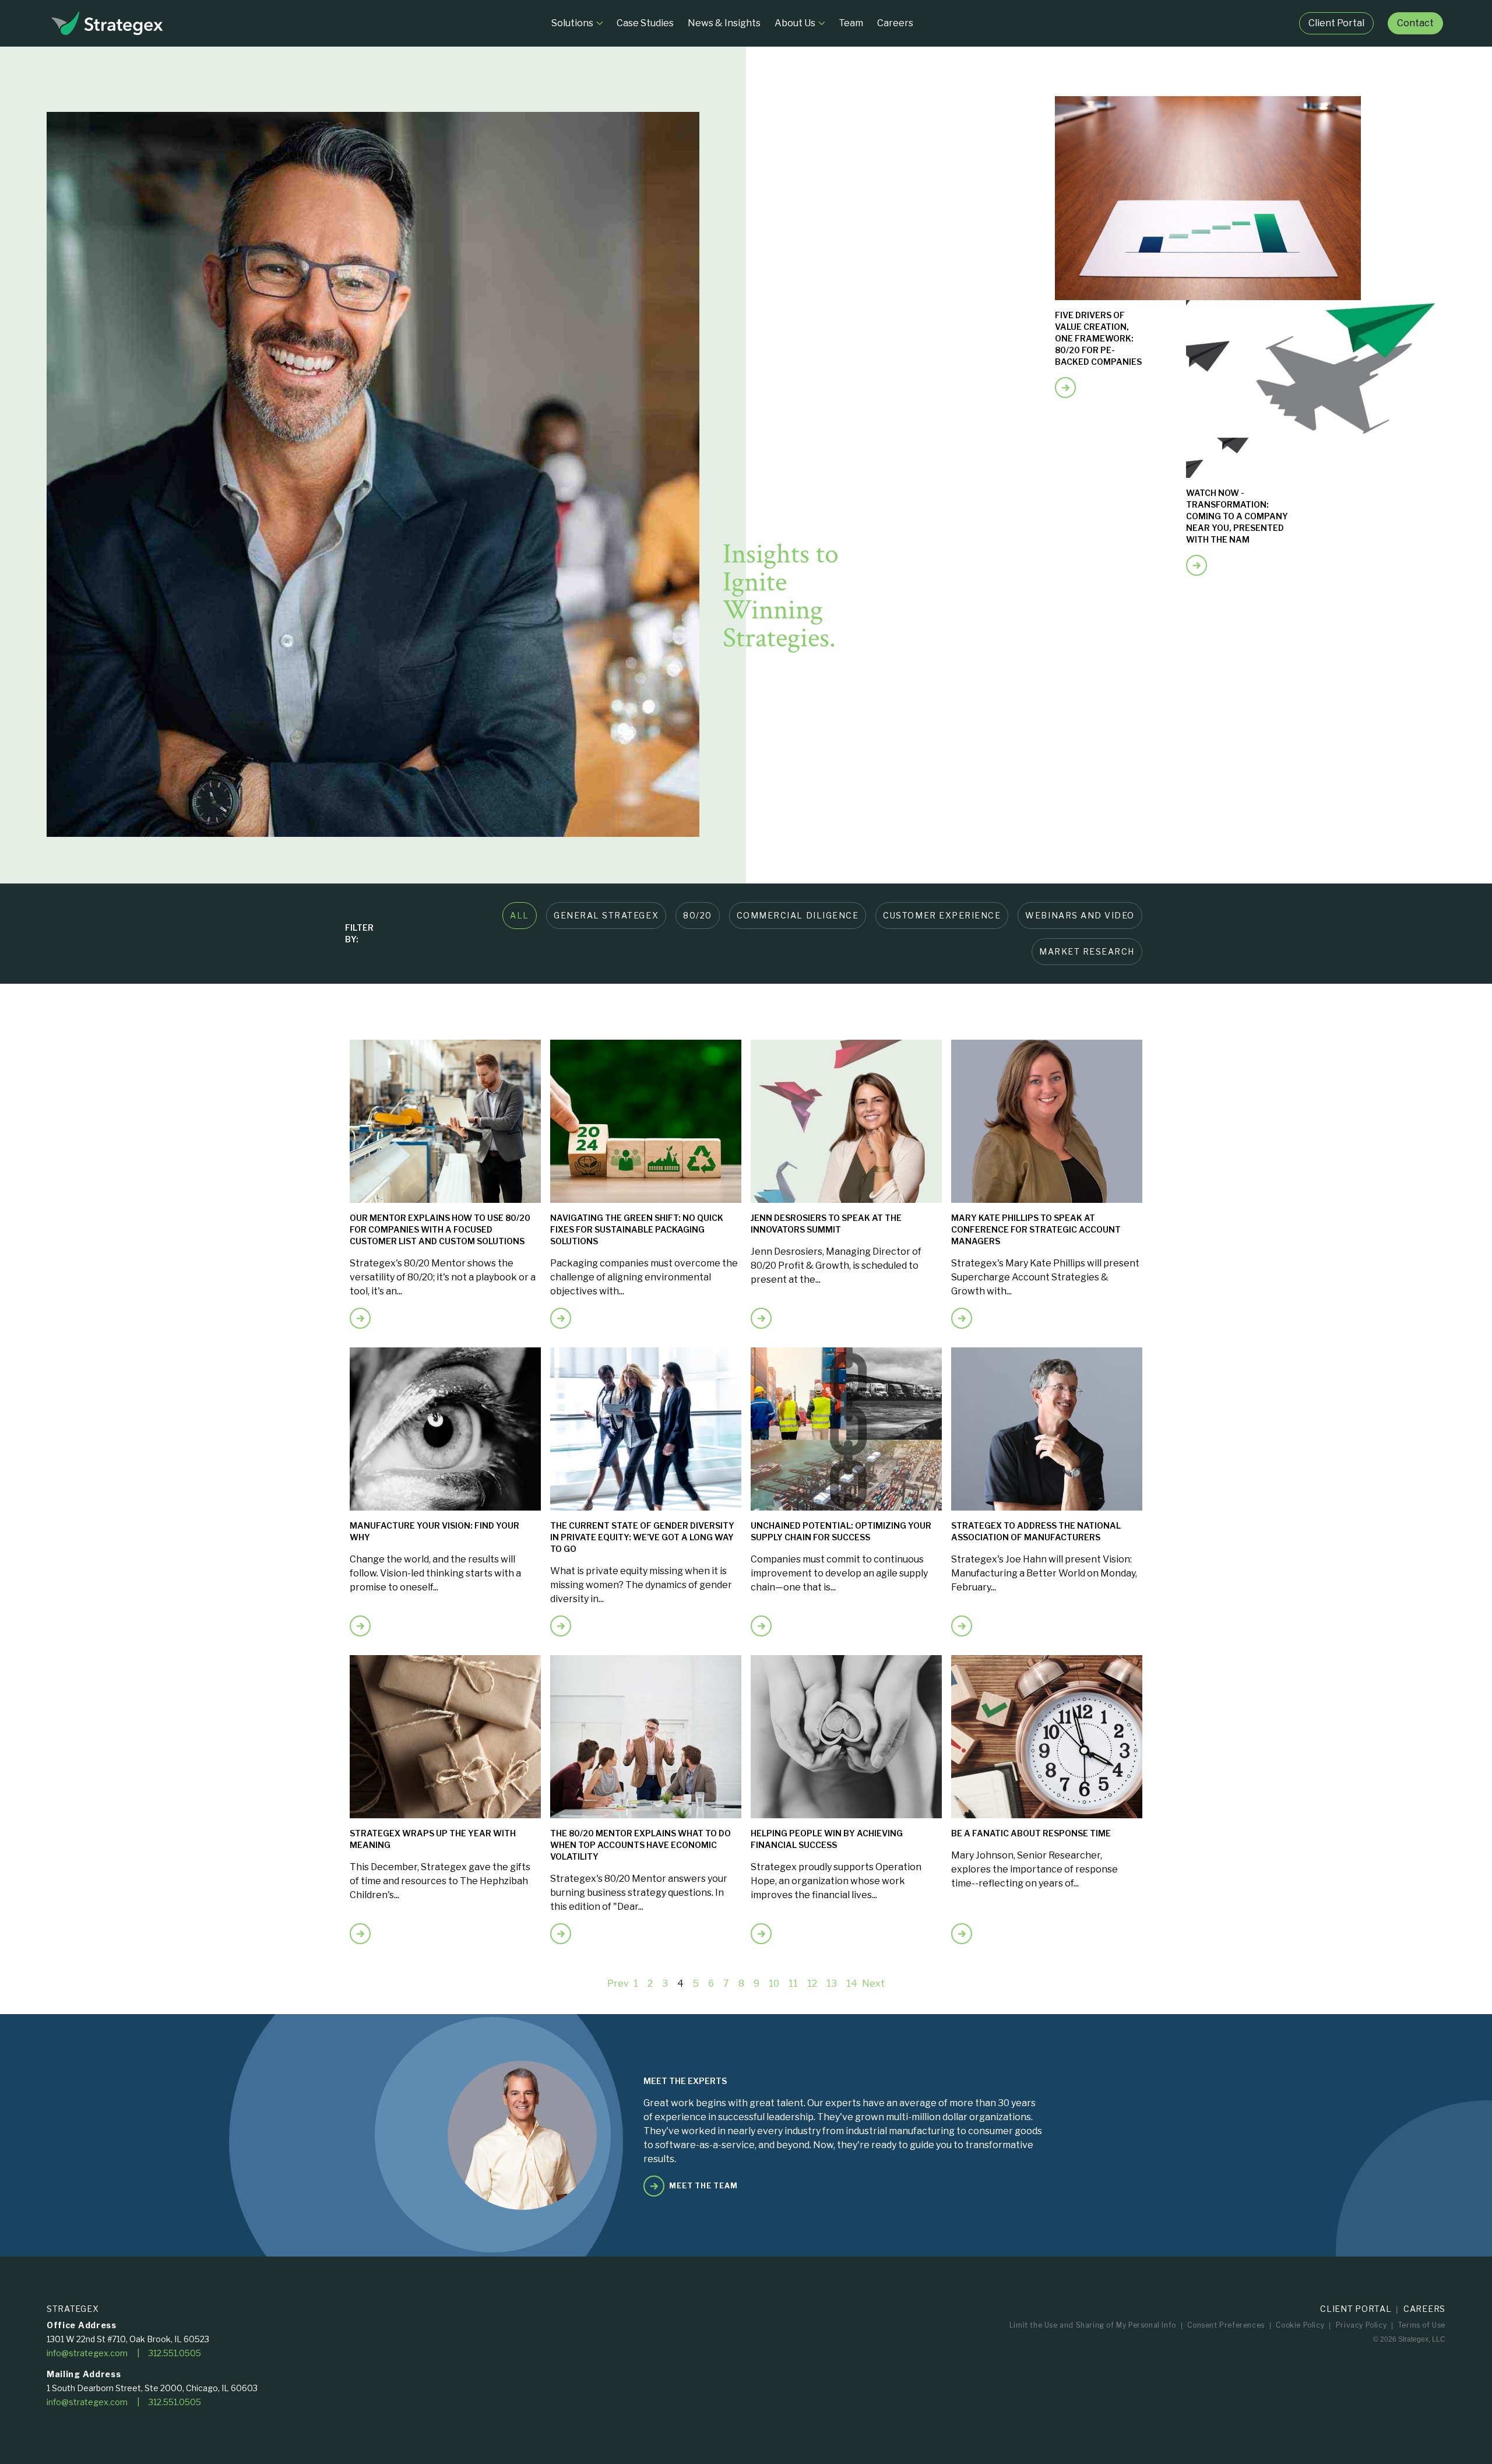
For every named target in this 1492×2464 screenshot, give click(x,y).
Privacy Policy (1361, 2325)
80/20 (698, 915)
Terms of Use (1422, 2325)
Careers (1424, 2309)
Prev (618, 1983)
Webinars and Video (1080, 915)
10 (774, 1983)
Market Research (1087, 951)
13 (832, 1983)
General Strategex (606, 915)
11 (793, 1983)
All (520, 915)
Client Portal (1356, 2309)
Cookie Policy (1300, 2325)
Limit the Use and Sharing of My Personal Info (1093, 2325)
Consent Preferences (1226, 2325)
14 (852, 1983)
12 (812, 1983)
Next (873, 1983)
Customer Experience (942, 915)
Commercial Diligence (798, 915)
